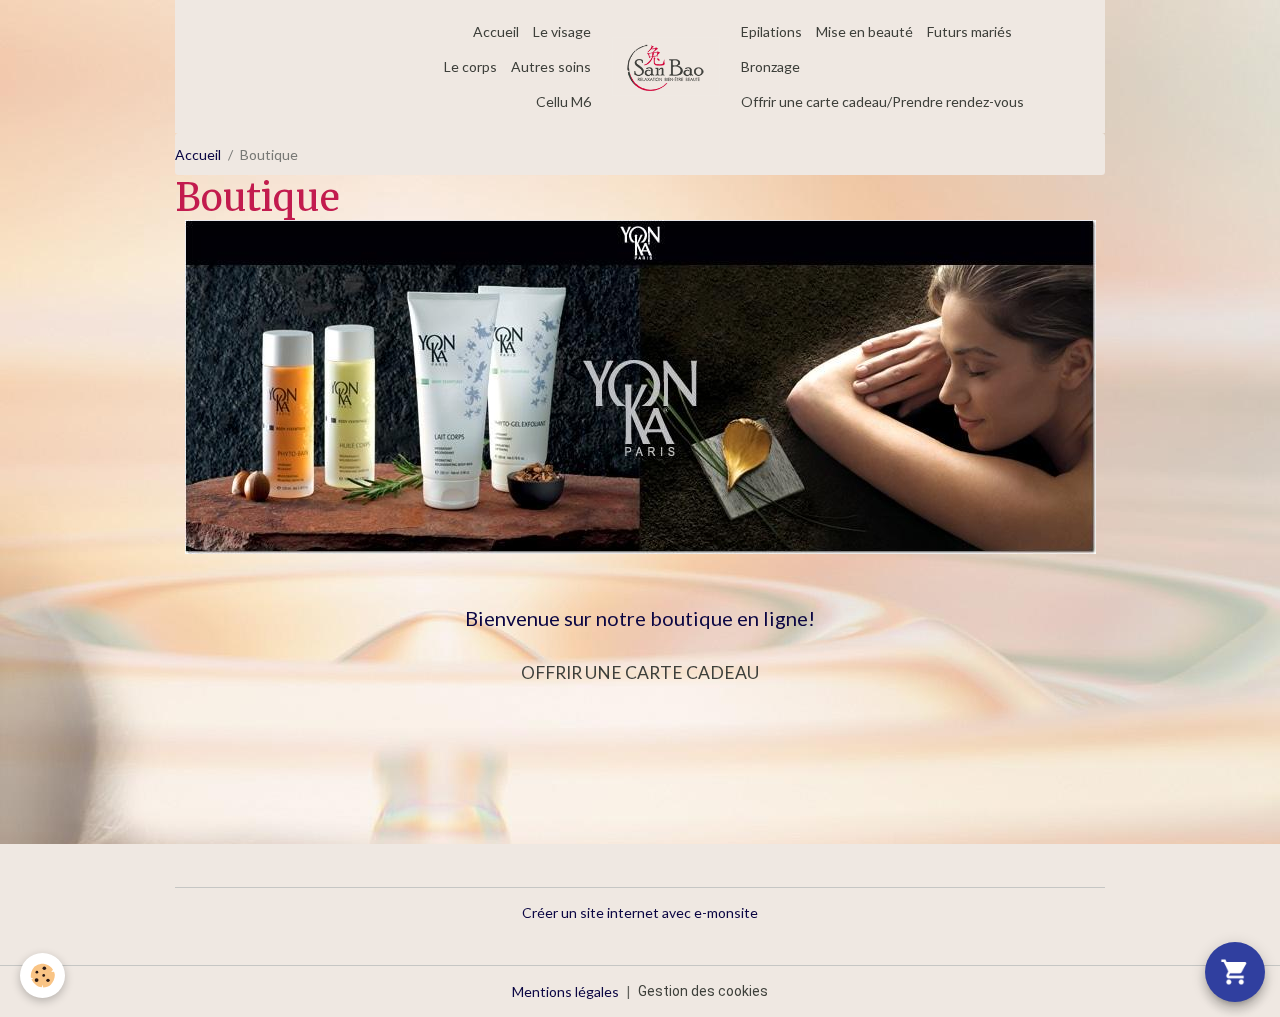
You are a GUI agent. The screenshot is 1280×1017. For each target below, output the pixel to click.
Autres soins (551, 66)
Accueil (496, 31)
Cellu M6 (563, 101)
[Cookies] (42, 975)
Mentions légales (565, 991)
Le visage (562, 31)
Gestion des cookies (703, 991)
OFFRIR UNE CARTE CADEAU (640, 672)
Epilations (771, 31)
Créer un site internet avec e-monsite (640, 912)
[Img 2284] (640, 385)
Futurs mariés (969, 31)
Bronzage (770, 66)
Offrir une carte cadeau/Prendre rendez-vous (882, 101)
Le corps (470, 66)
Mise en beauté (864, 31)
